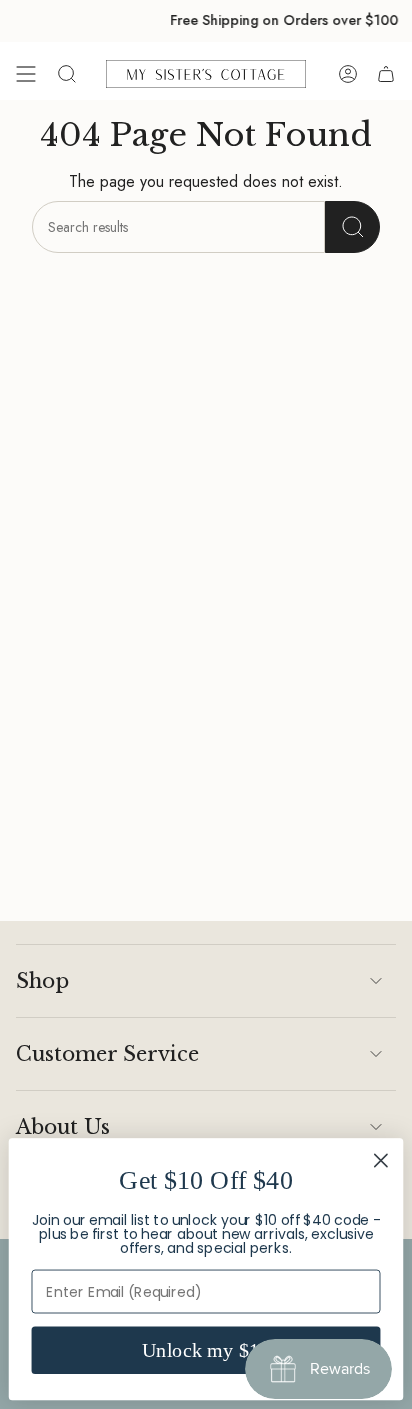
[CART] (386, 74)
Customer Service (107, 1054)
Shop (42, 981)
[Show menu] (26, 74)
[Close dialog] (381, 1160)
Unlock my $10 (206, 1350)
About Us (63, 1127)
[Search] (352, 227)
